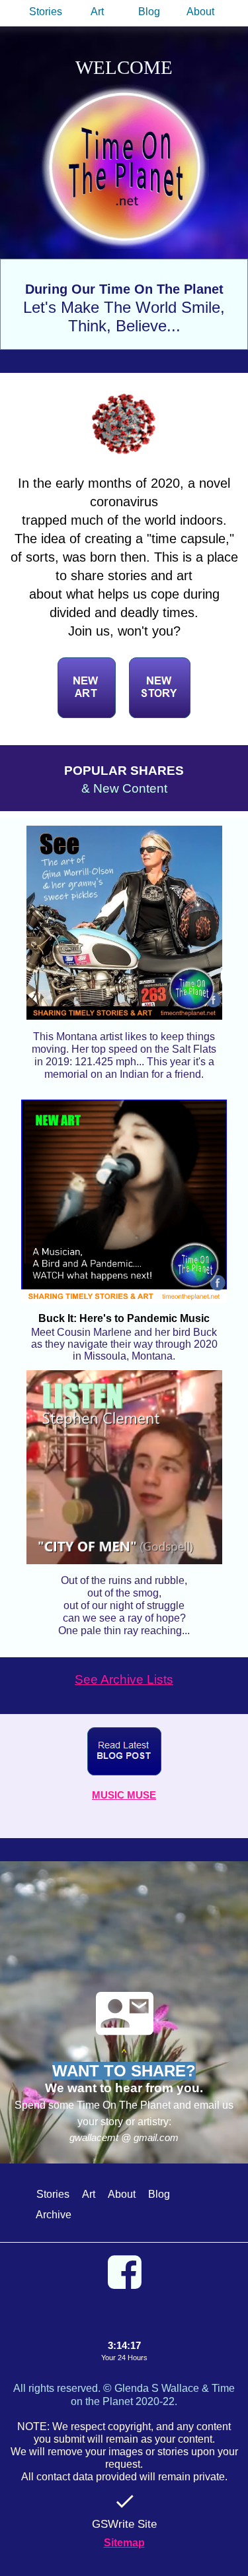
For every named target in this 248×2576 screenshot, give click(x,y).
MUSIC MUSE (124, 1795)
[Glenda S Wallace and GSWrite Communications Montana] (124, 2501)
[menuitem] (47, 12)
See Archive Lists (124, 1679)
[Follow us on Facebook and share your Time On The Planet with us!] (124, 2272)
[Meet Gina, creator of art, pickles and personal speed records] (124, 919)
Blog (149, 12)
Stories (46, 12)
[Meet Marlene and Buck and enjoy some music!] (124, 1202)
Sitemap (124, 2543)
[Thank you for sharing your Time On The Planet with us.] (124, 165)
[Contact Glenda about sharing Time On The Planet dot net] (124, 2013)
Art (97, 12)
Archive (54, 2215)
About (200, 12)
